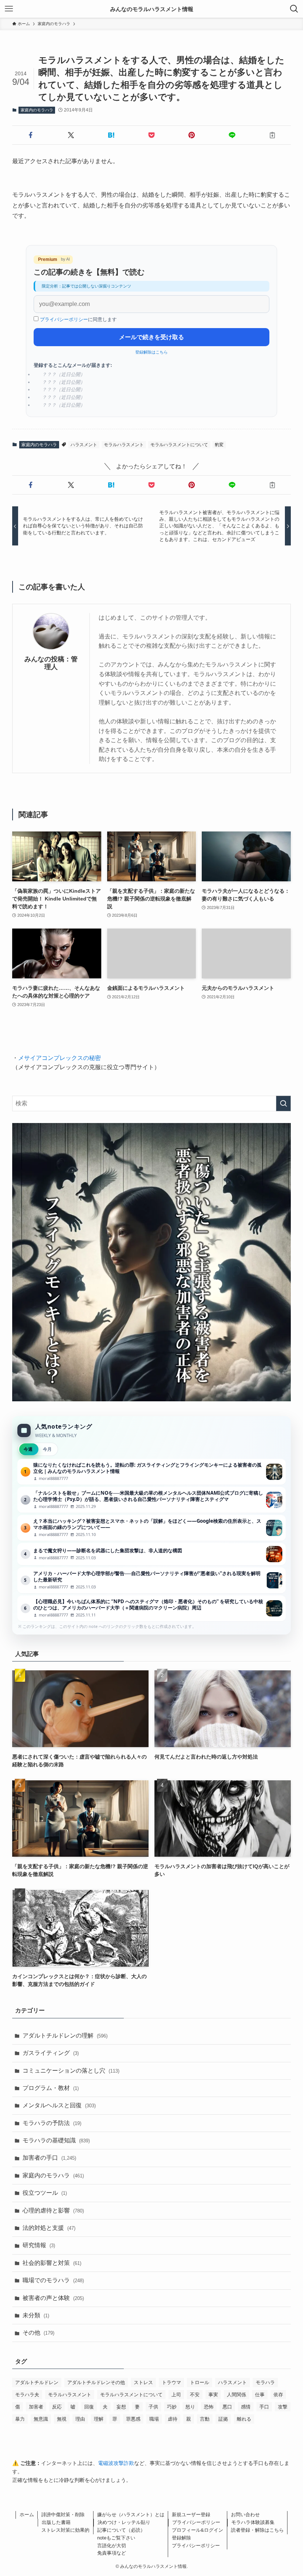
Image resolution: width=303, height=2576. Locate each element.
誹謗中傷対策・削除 (63, 2515)
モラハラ (265, 2382)
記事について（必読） (121, 2530)
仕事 (260, 2395)
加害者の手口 (49, 2158)
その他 (38, 2333)
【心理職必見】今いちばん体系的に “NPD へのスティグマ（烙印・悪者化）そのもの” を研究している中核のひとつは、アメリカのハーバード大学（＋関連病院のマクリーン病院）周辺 (151, 1608)
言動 (205, 2419)
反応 (57, 2407)
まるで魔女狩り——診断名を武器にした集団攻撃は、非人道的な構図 (151, 1554)
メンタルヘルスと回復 (59, 2105)
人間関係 (236, 2395)
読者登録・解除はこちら (257, 2530)
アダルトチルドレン (37, 2382)
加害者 (36, 2407)
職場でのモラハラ (53, 2280)
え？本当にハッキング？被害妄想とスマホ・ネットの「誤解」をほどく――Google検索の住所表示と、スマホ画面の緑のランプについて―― (151, 1528)
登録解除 (181, 2538)
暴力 (20, 2419)
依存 (278, 2395)
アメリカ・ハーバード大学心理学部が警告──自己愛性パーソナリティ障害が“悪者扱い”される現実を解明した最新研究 (151, 1580)
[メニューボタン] (9, 9)
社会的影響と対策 (52, 2263)
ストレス (143, 2382)
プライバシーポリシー (64, 319)
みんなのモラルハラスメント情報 (152, 9)
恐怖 (209, 2407)
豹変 (219, 445)
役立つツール (45, 2193)
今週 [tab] (28, 1449)
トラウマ (171, 2382)
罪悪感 (133, 2419)
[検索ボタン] (294, 9)
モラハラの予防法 (52, 2123)
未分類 (36, 2315)
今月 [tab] (47, 1449)
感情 (246, 2407)
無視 (62, 2419)
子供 (153, 2407)
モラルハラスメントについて (179, 445)
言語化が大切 (112, 2546)
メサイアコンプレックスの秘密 (59, 1058)
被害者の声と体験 (53, 2298)
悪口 (227, 2407)
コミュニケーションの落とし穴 (71, 2071)
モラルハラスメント (124, 445)
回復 (89, 2407)
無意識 (41, 2419)
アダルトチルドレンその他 (96, 2382)
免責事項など (112, 2553)
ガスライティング (51, 2053)
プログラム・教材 (51, 2088)
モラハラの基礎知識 (56, 2140)
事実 (213, 2395)
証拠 (223, 2419)
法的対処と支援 (49, 2228)
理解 (99, 2419)
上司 (176, 2395)
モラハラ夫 (27, 2395)
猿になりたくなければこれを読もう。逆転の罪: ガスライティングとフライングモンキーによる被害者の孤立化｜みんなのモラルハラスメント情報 (151, 1472)
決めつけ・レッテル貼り (124, 2522)
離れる (244, 2419)
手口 (264, 2407)
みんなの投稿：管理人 (51, 663)
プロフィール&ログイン (198, 2530)
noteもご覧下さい (116, 2538)
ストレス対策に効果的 (65, 2530)
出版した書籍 (56, 2522)
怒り (190, 2407)
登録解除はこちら (151, 352)
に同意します (78, 319)
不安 (195, 2395)
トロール (200, 2382)
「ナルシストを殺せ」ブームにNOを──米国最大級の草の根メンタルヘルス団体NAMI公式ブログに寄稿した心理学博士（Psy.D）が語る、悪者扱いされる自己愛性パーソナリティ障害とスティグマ (151, 1500)
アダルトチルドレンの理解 (65, 2036)
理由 (80, 2419)
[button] (31, 135)
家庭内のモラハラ (37, 110)
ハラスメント (84, 445)
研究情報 (39, 2245)
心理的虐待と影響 (53, 2210)
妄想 (121, 2407)
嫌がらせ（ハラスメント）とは (131, 2515)
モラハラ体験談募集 (253, 2522)
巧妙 (172, 2407)
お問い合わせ (245, 2515)
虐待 (173, 2419)
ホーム (27, 2515)
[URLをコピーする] (272, 135)
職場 (154, 2419)
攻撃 (283, 2407)
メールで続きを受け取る (151, 337)
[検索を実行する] (283, 1103)
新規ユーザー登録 (191, 2515)
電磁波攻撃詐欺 (116, 2463)
